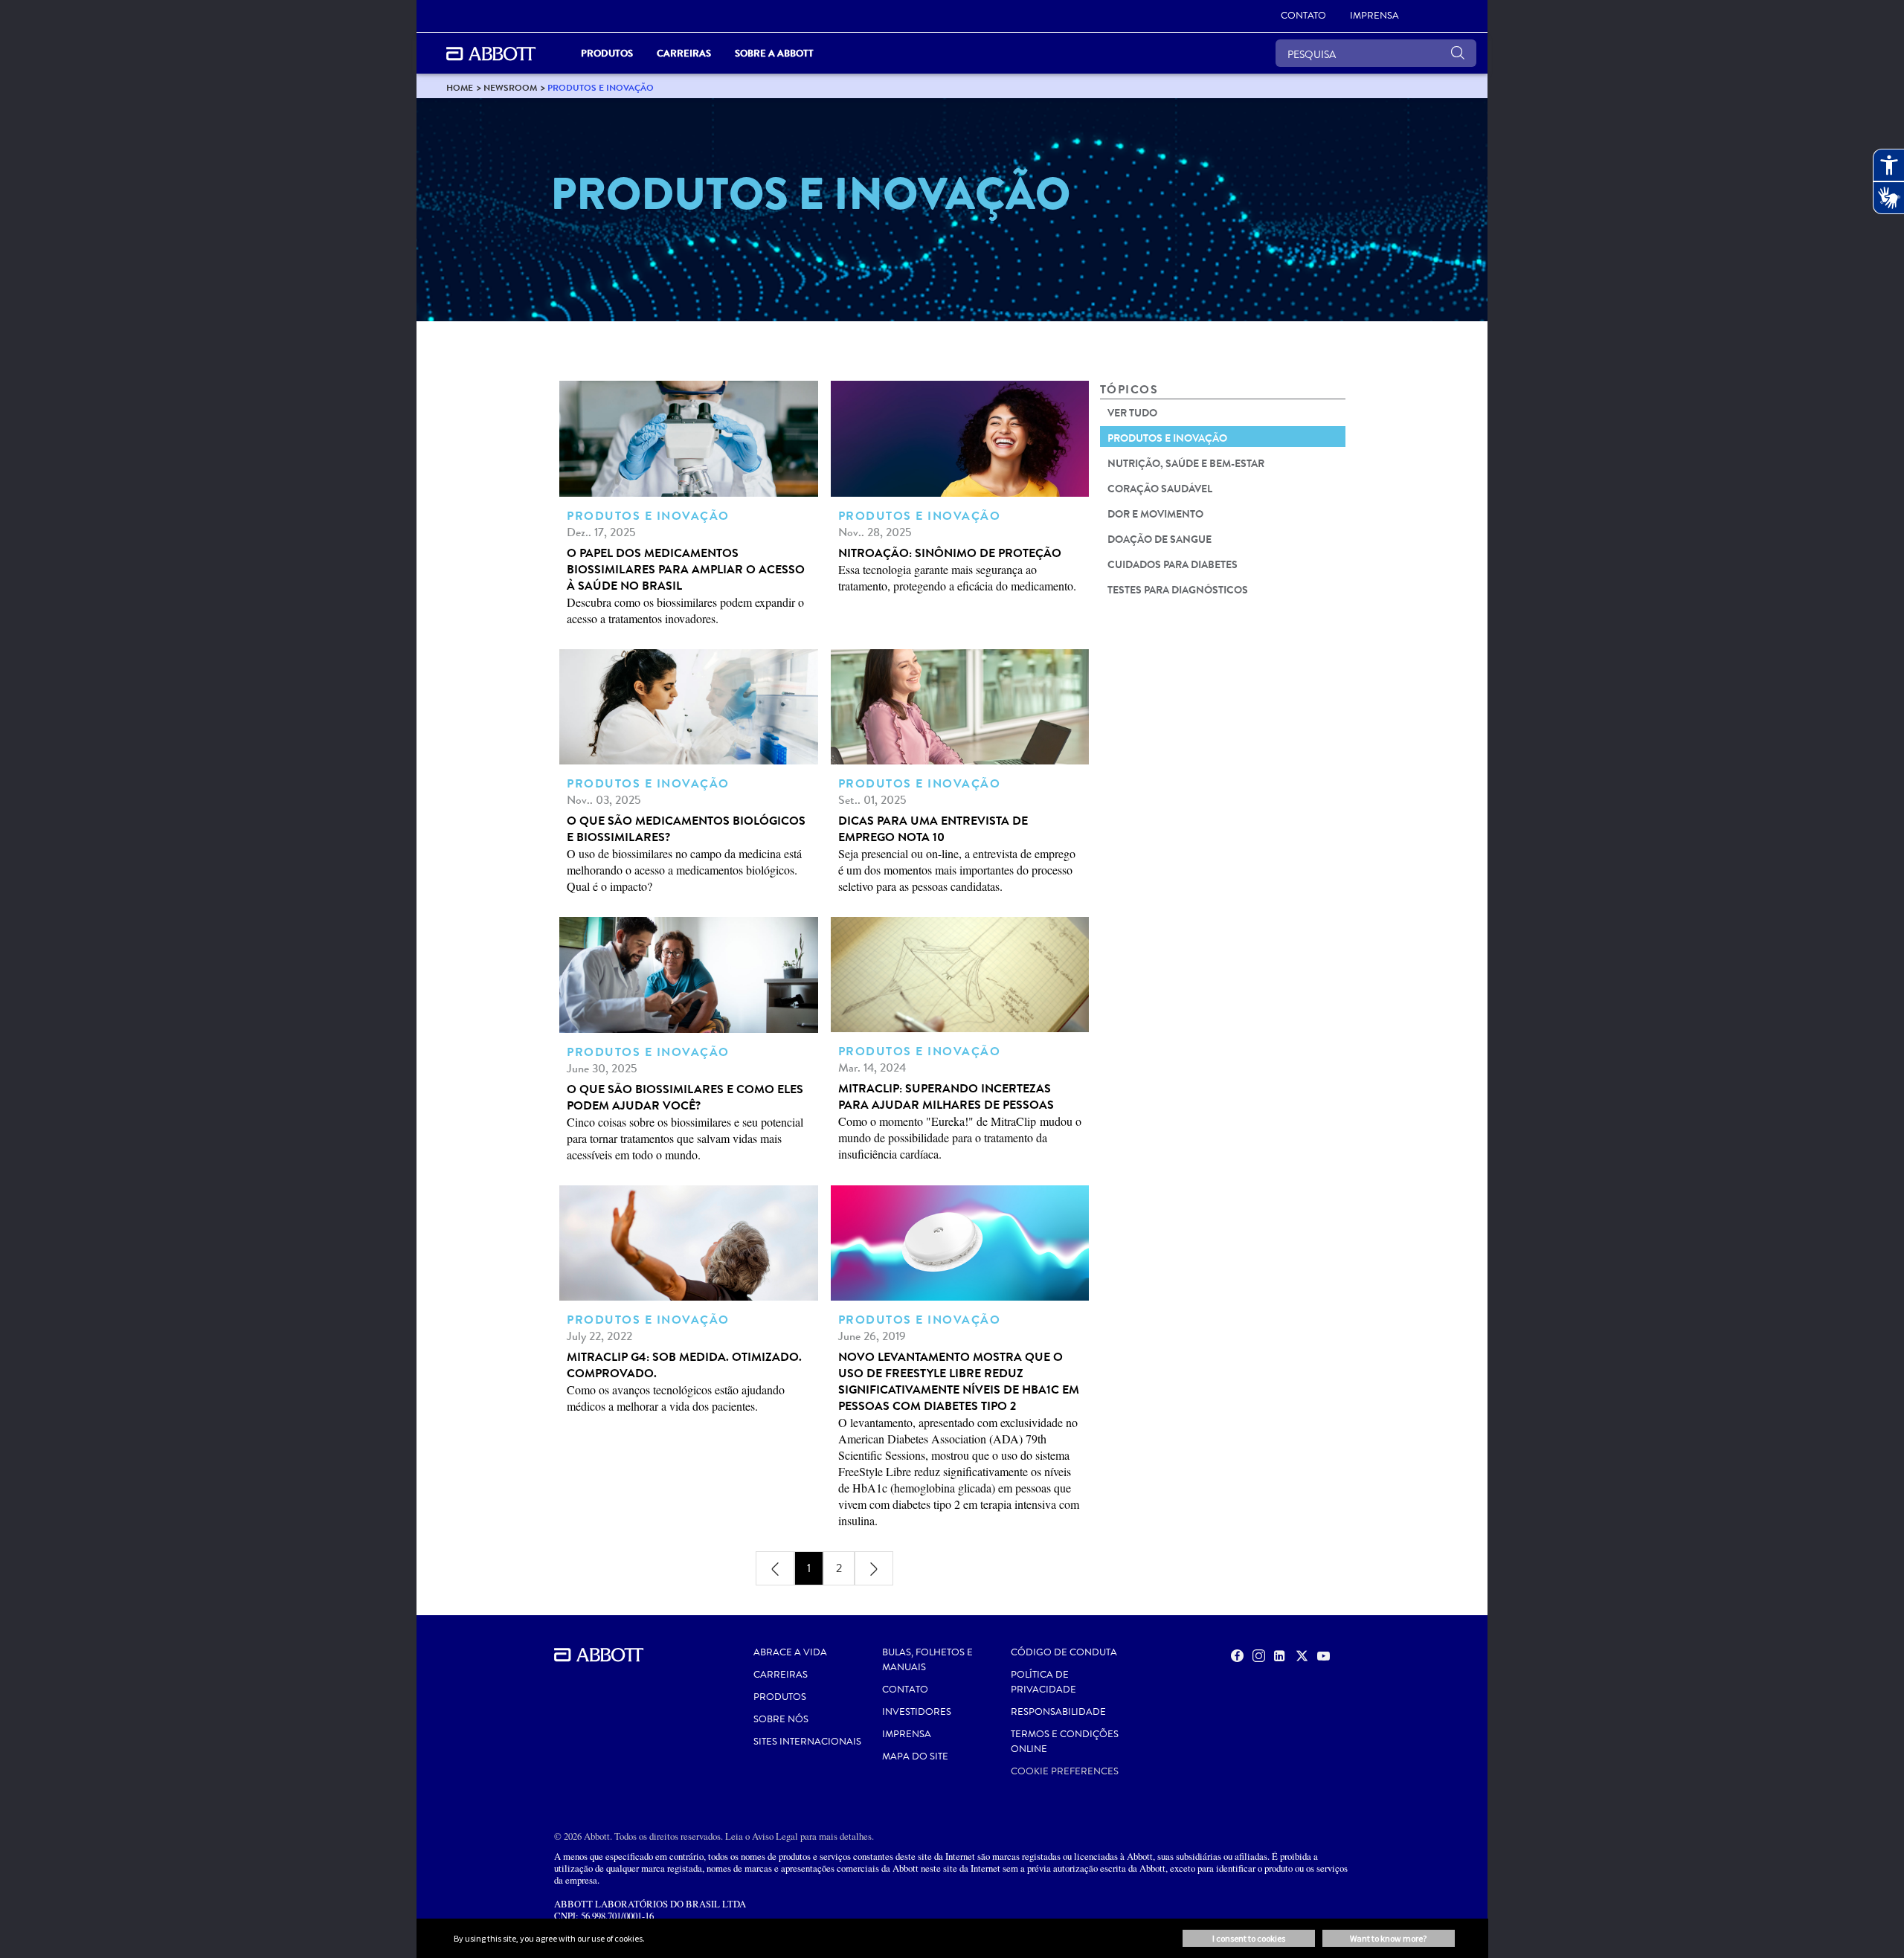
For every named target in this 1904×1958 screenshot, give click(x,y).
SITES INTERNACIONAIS (807, 1742)
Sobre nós (781, 1719)
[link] (460, 87)
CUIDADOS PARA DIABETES (1173, 564)
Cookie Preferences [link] (1065, 1771)
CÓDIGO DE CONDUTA (1064, 1652)
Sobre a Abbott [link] (774, 53)
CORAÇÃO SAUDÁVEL (1160, 489)
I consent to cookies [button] (1249, 1938)
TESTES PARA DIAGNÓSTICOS (1178, 590)
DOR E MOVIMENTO (1155, 514)
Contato (905, 1690)
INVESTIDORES (917, 1712)
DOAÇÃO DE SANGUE (1160, 539)
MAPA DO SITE (915, 1756)
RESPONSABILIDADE (1058, 1712)
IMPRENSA (907, 1734)
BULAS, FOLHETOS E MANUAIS (927, 1660)
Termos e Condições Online (1065, 1742)
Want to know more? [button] (1388, 1938)
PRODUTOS (780, 1697)
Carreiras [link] (684, 53)
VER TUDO (1132, 413)
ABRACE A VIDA (790, 1652)
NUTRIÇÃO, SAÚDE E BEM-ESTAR (1186, 463)
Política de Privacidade (1043, 1682)
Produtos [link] (607, 53)
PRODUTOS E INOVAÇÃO (1167, 438)
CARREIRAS (781, 1675)
